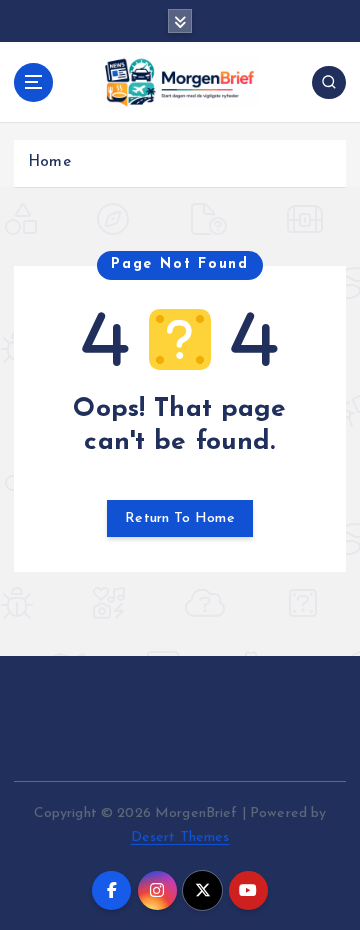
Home (49, 162)
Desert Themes (180, 837)
